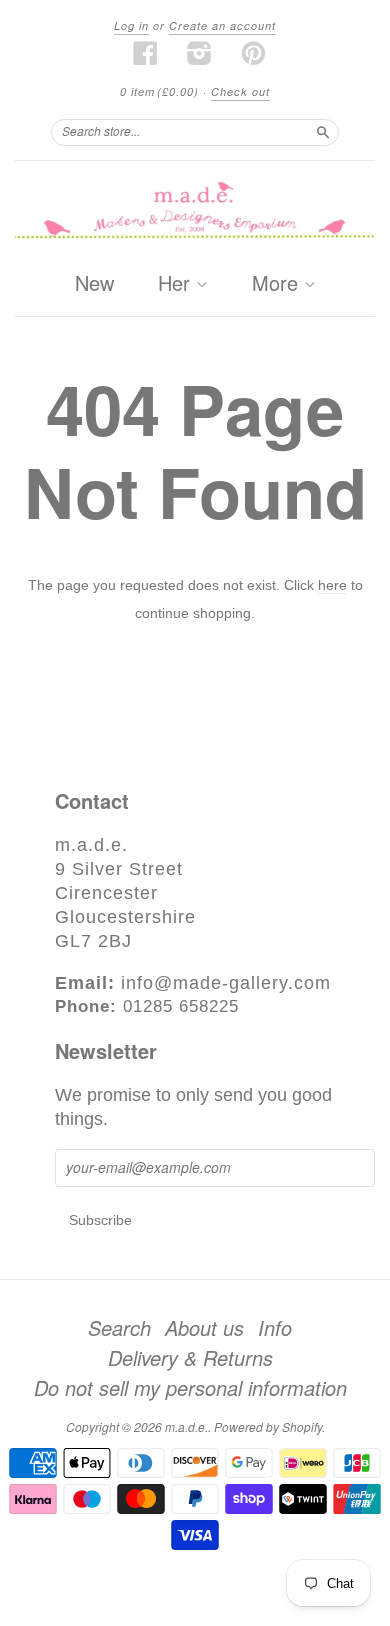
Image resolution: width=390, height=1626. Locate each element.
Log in (131, 25)
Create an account (222, 25)
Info (275, 1328)
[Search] (323, 132)
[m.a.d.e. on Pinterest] (254, 53)
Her (177, 284)
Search (119, 1328)
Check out (240, 91)
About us (204, 1328)
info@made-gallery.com (226, 983)
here (332, 585)
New (94, 282)
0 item (159, 91)
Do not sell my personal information (190, 1388)
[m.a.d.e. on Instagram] (200, 53)
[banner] (195, 211)
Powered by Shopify (268, 1426)
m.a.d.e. (186, 1426)
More (278, 284)
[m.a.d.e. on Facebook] (146, 53)
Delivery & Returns (190, 1358)
